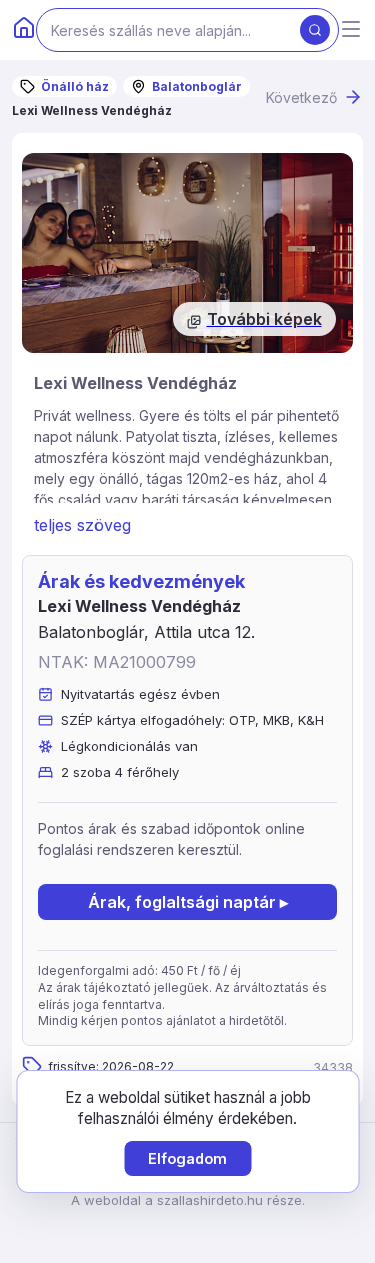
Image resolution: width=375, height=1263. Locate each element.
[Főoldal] (24, 30)
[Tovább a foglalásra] (187, 253)
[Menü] (351, 30)
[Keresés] (315, 30)
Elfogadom (187, 1158)
